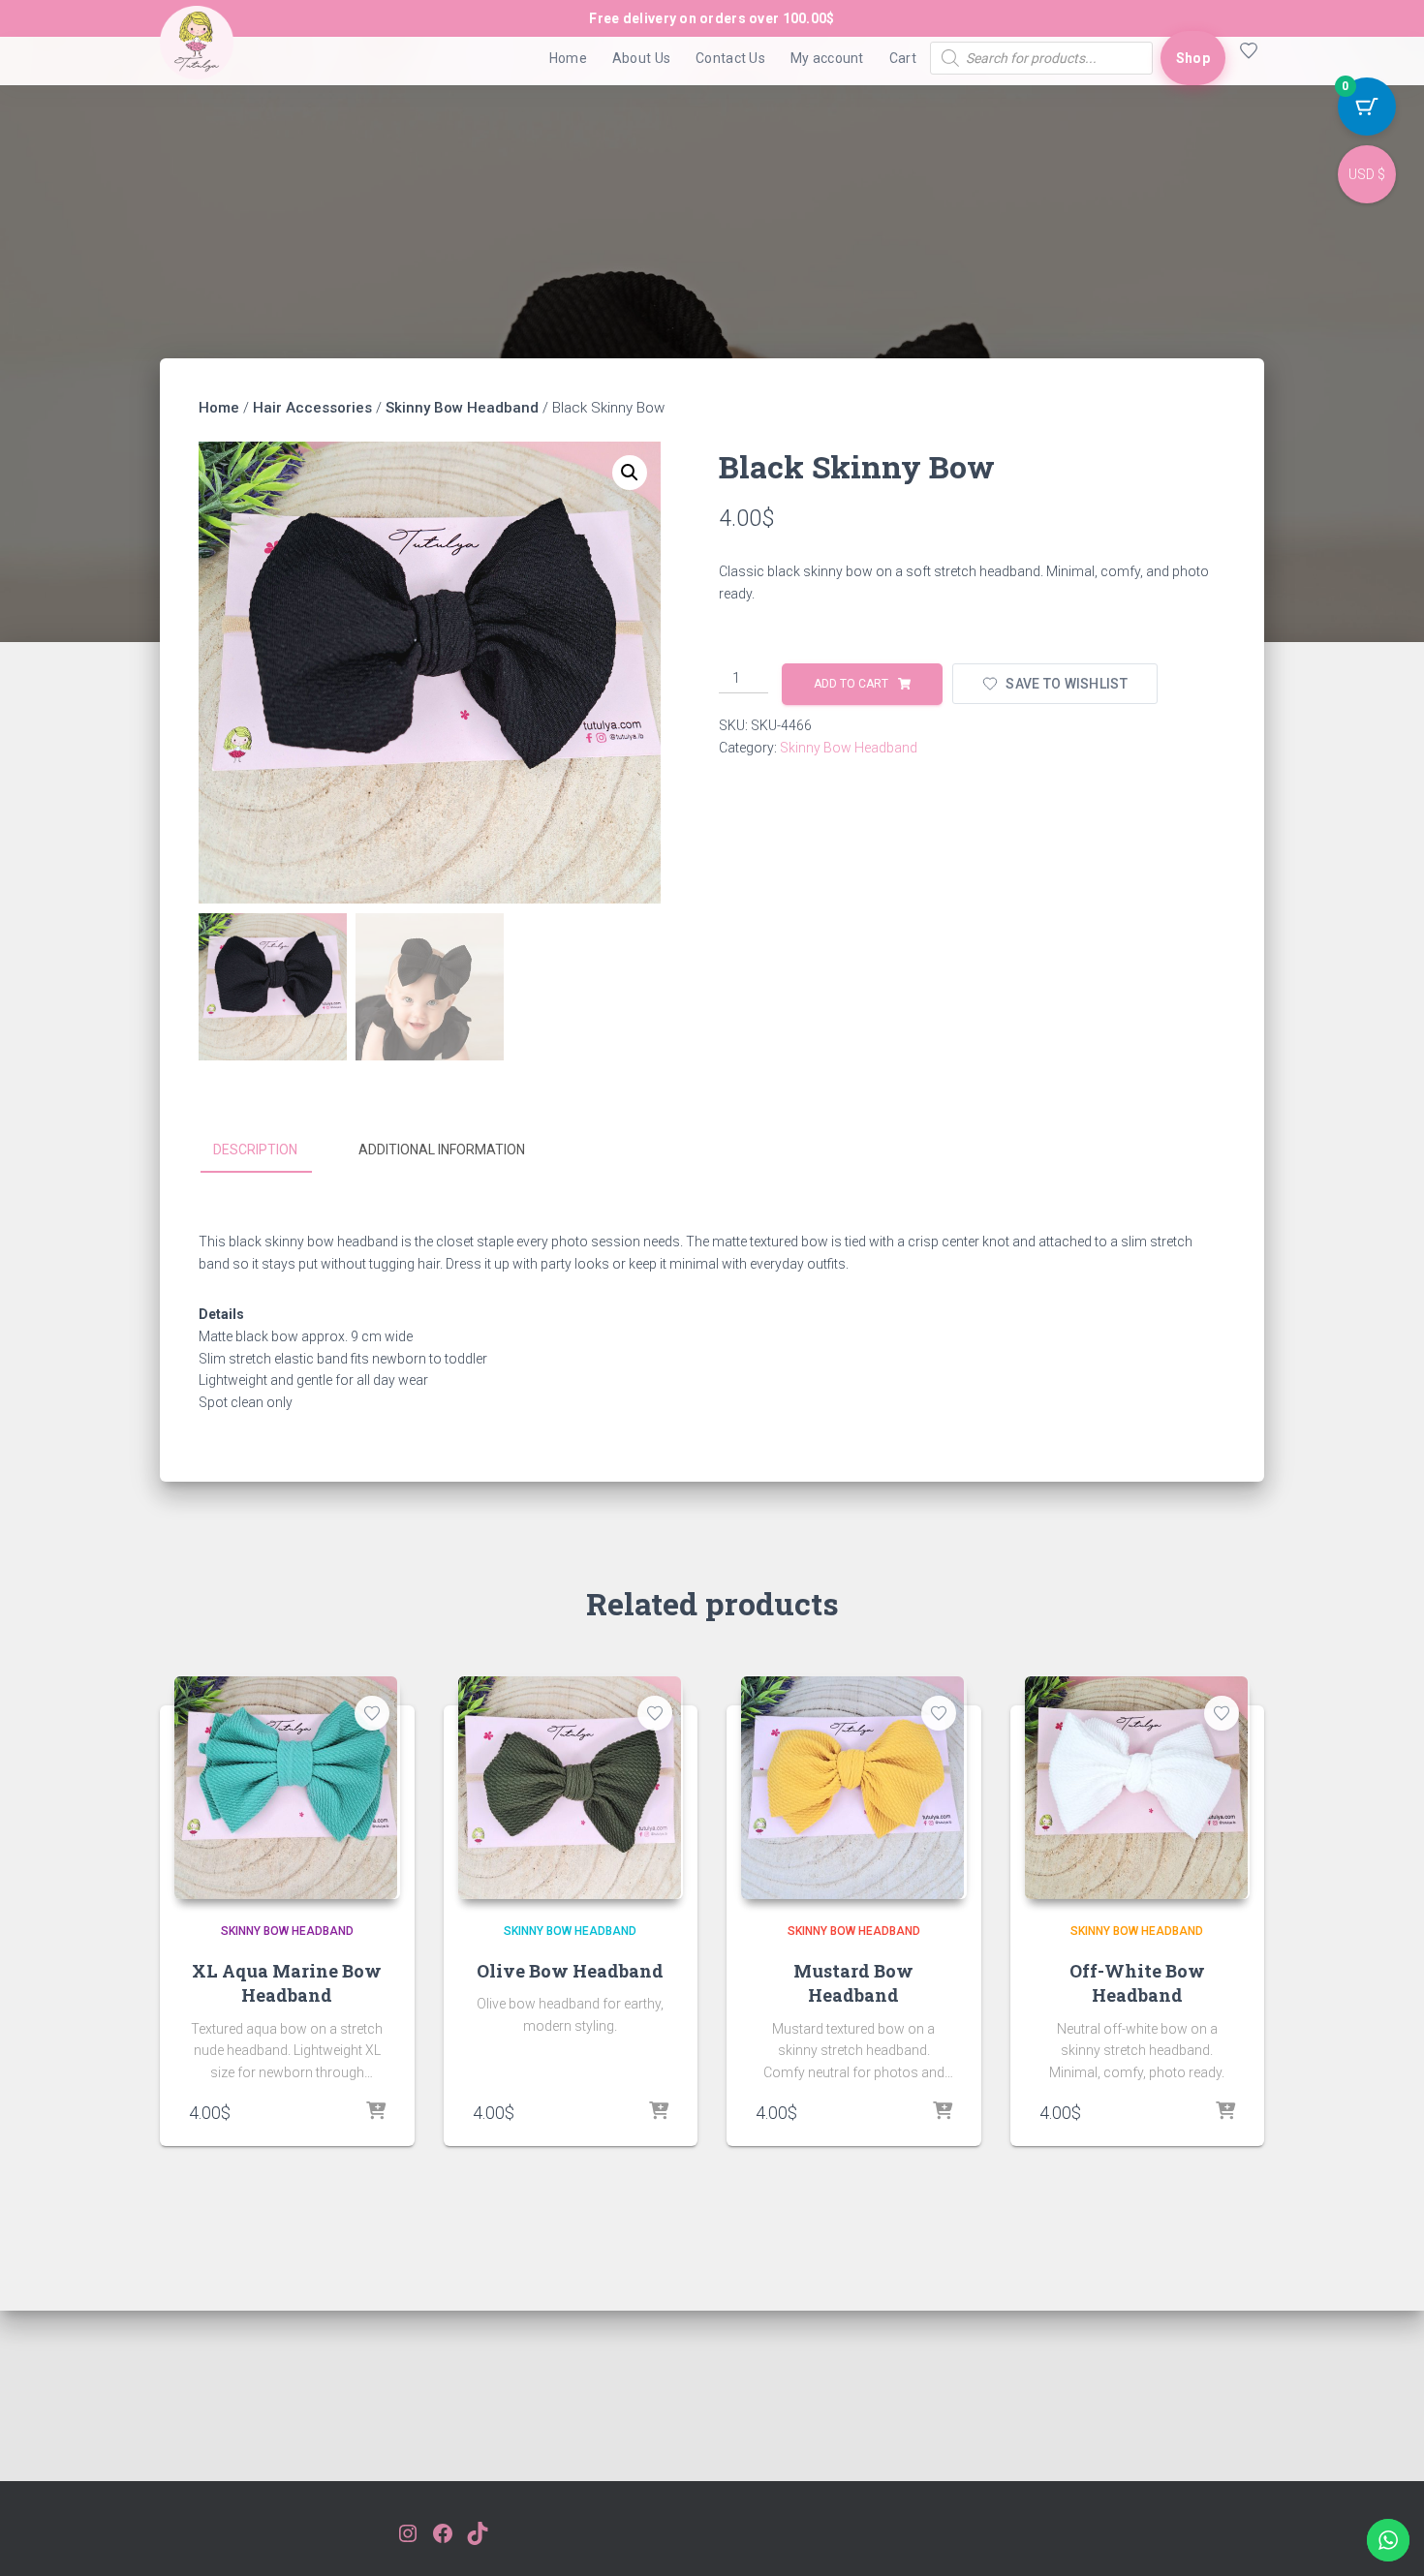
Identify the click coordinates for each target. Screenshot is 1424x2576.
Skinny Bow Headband (462, 408)
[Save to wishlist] (372, 1713)
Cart (903, 58)
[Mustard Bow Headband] (852, 1788)
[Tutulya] (197, 58)
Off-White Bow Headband (1137, 1983)
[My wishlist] (1245, 58)
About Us (641, 58)
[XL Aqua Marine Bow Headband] (286, 1788)
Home (568, 58)
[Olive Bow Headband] (570, 1788)
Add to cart (851, 684)
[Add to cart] (376, 2112)
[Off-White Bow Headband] (1136, 1788)
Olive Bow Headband (570, 1971)
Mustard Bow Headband (853, 1983)
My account (827, 58)
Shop (1193, 58)
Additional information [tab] (442, 1150)
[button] (630, 473)
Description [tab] (255, 1150)
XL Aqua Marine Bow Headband (287, 1983)
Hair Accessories (312, 408)
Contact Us (730, 58)
